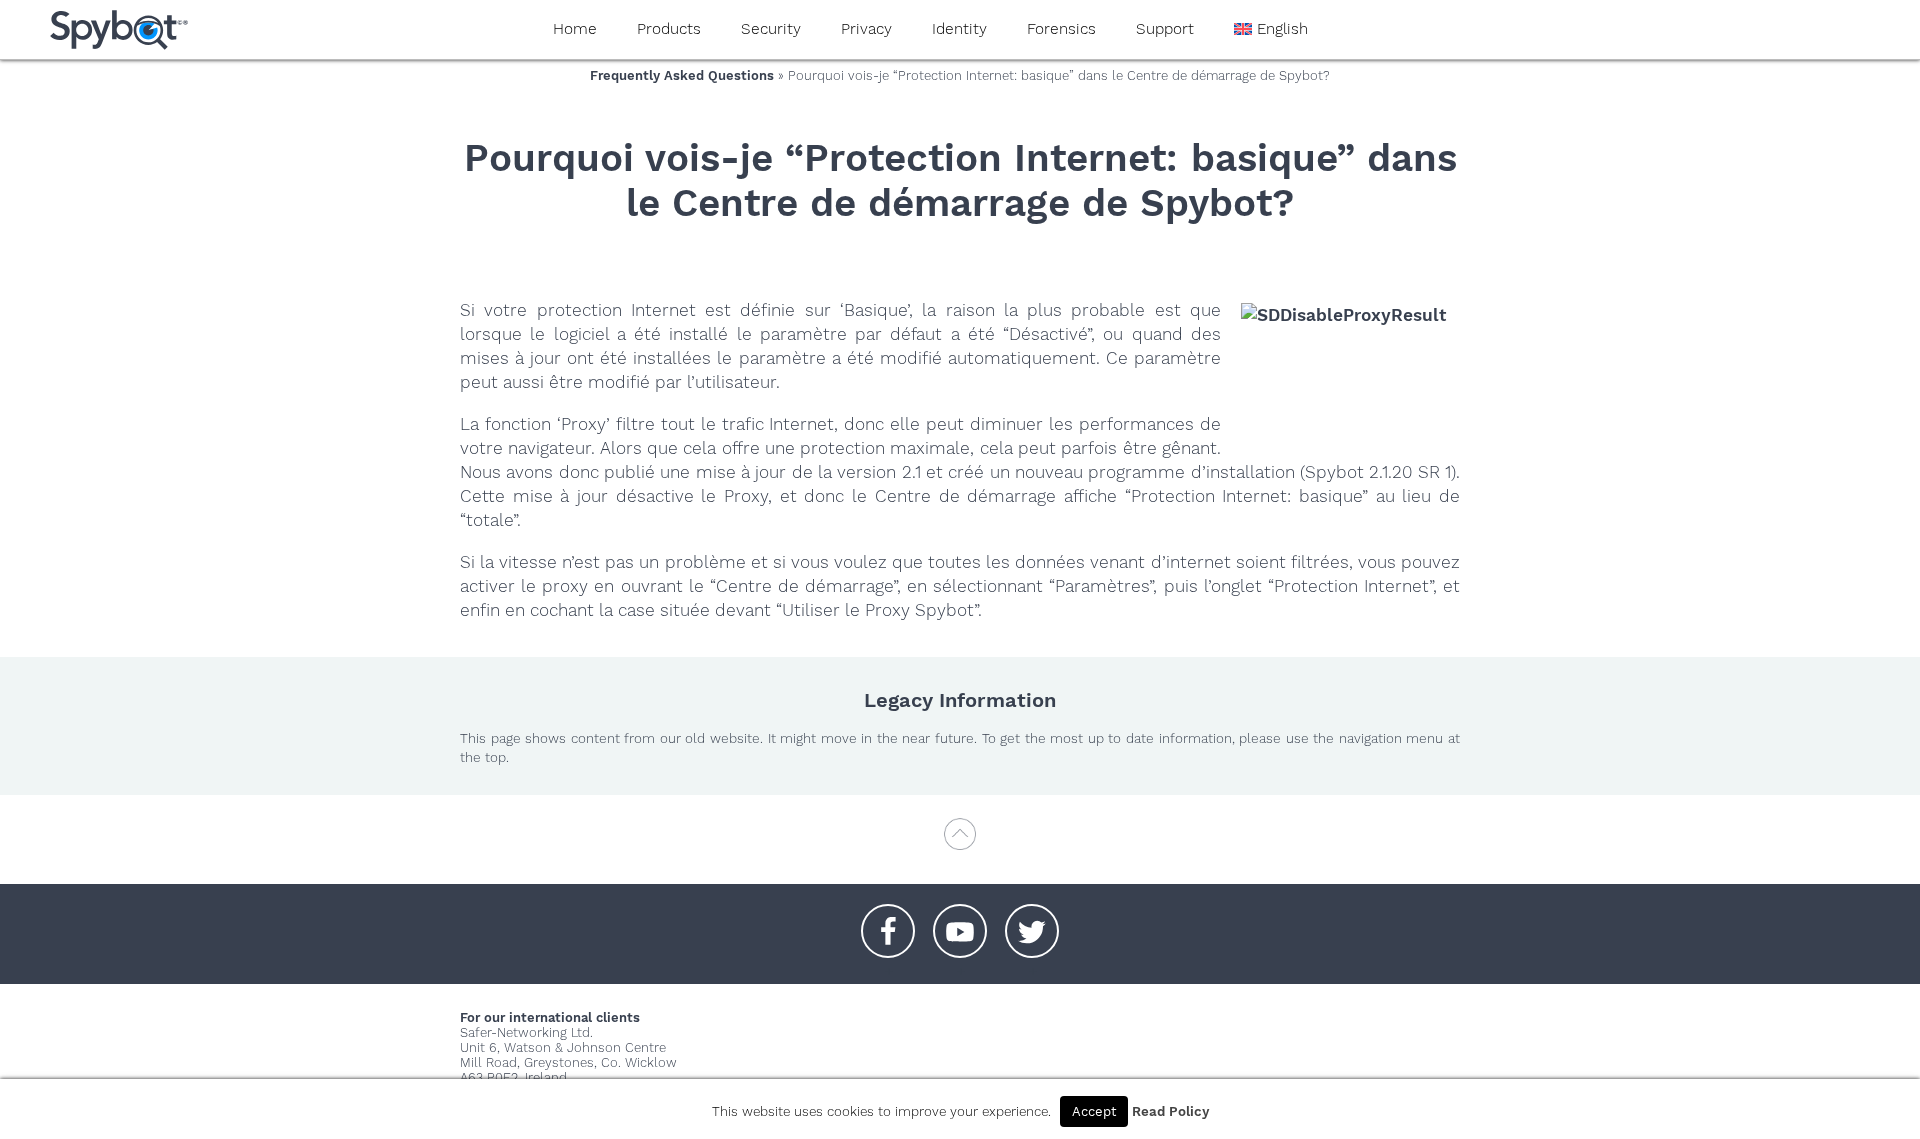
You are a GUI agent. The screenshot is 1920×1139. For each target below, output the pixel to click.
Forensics (1061, 29)
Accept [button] (1094, 1111)
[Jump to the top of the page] (960, 843)
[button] (888, 921)
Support (1165, 29)
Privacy (866, 29)
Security (771, 29)
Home (575, 29)
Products (669, 29)
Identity (959, 29)
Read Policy (1170, 1111)
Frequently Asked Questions (682, 75)
